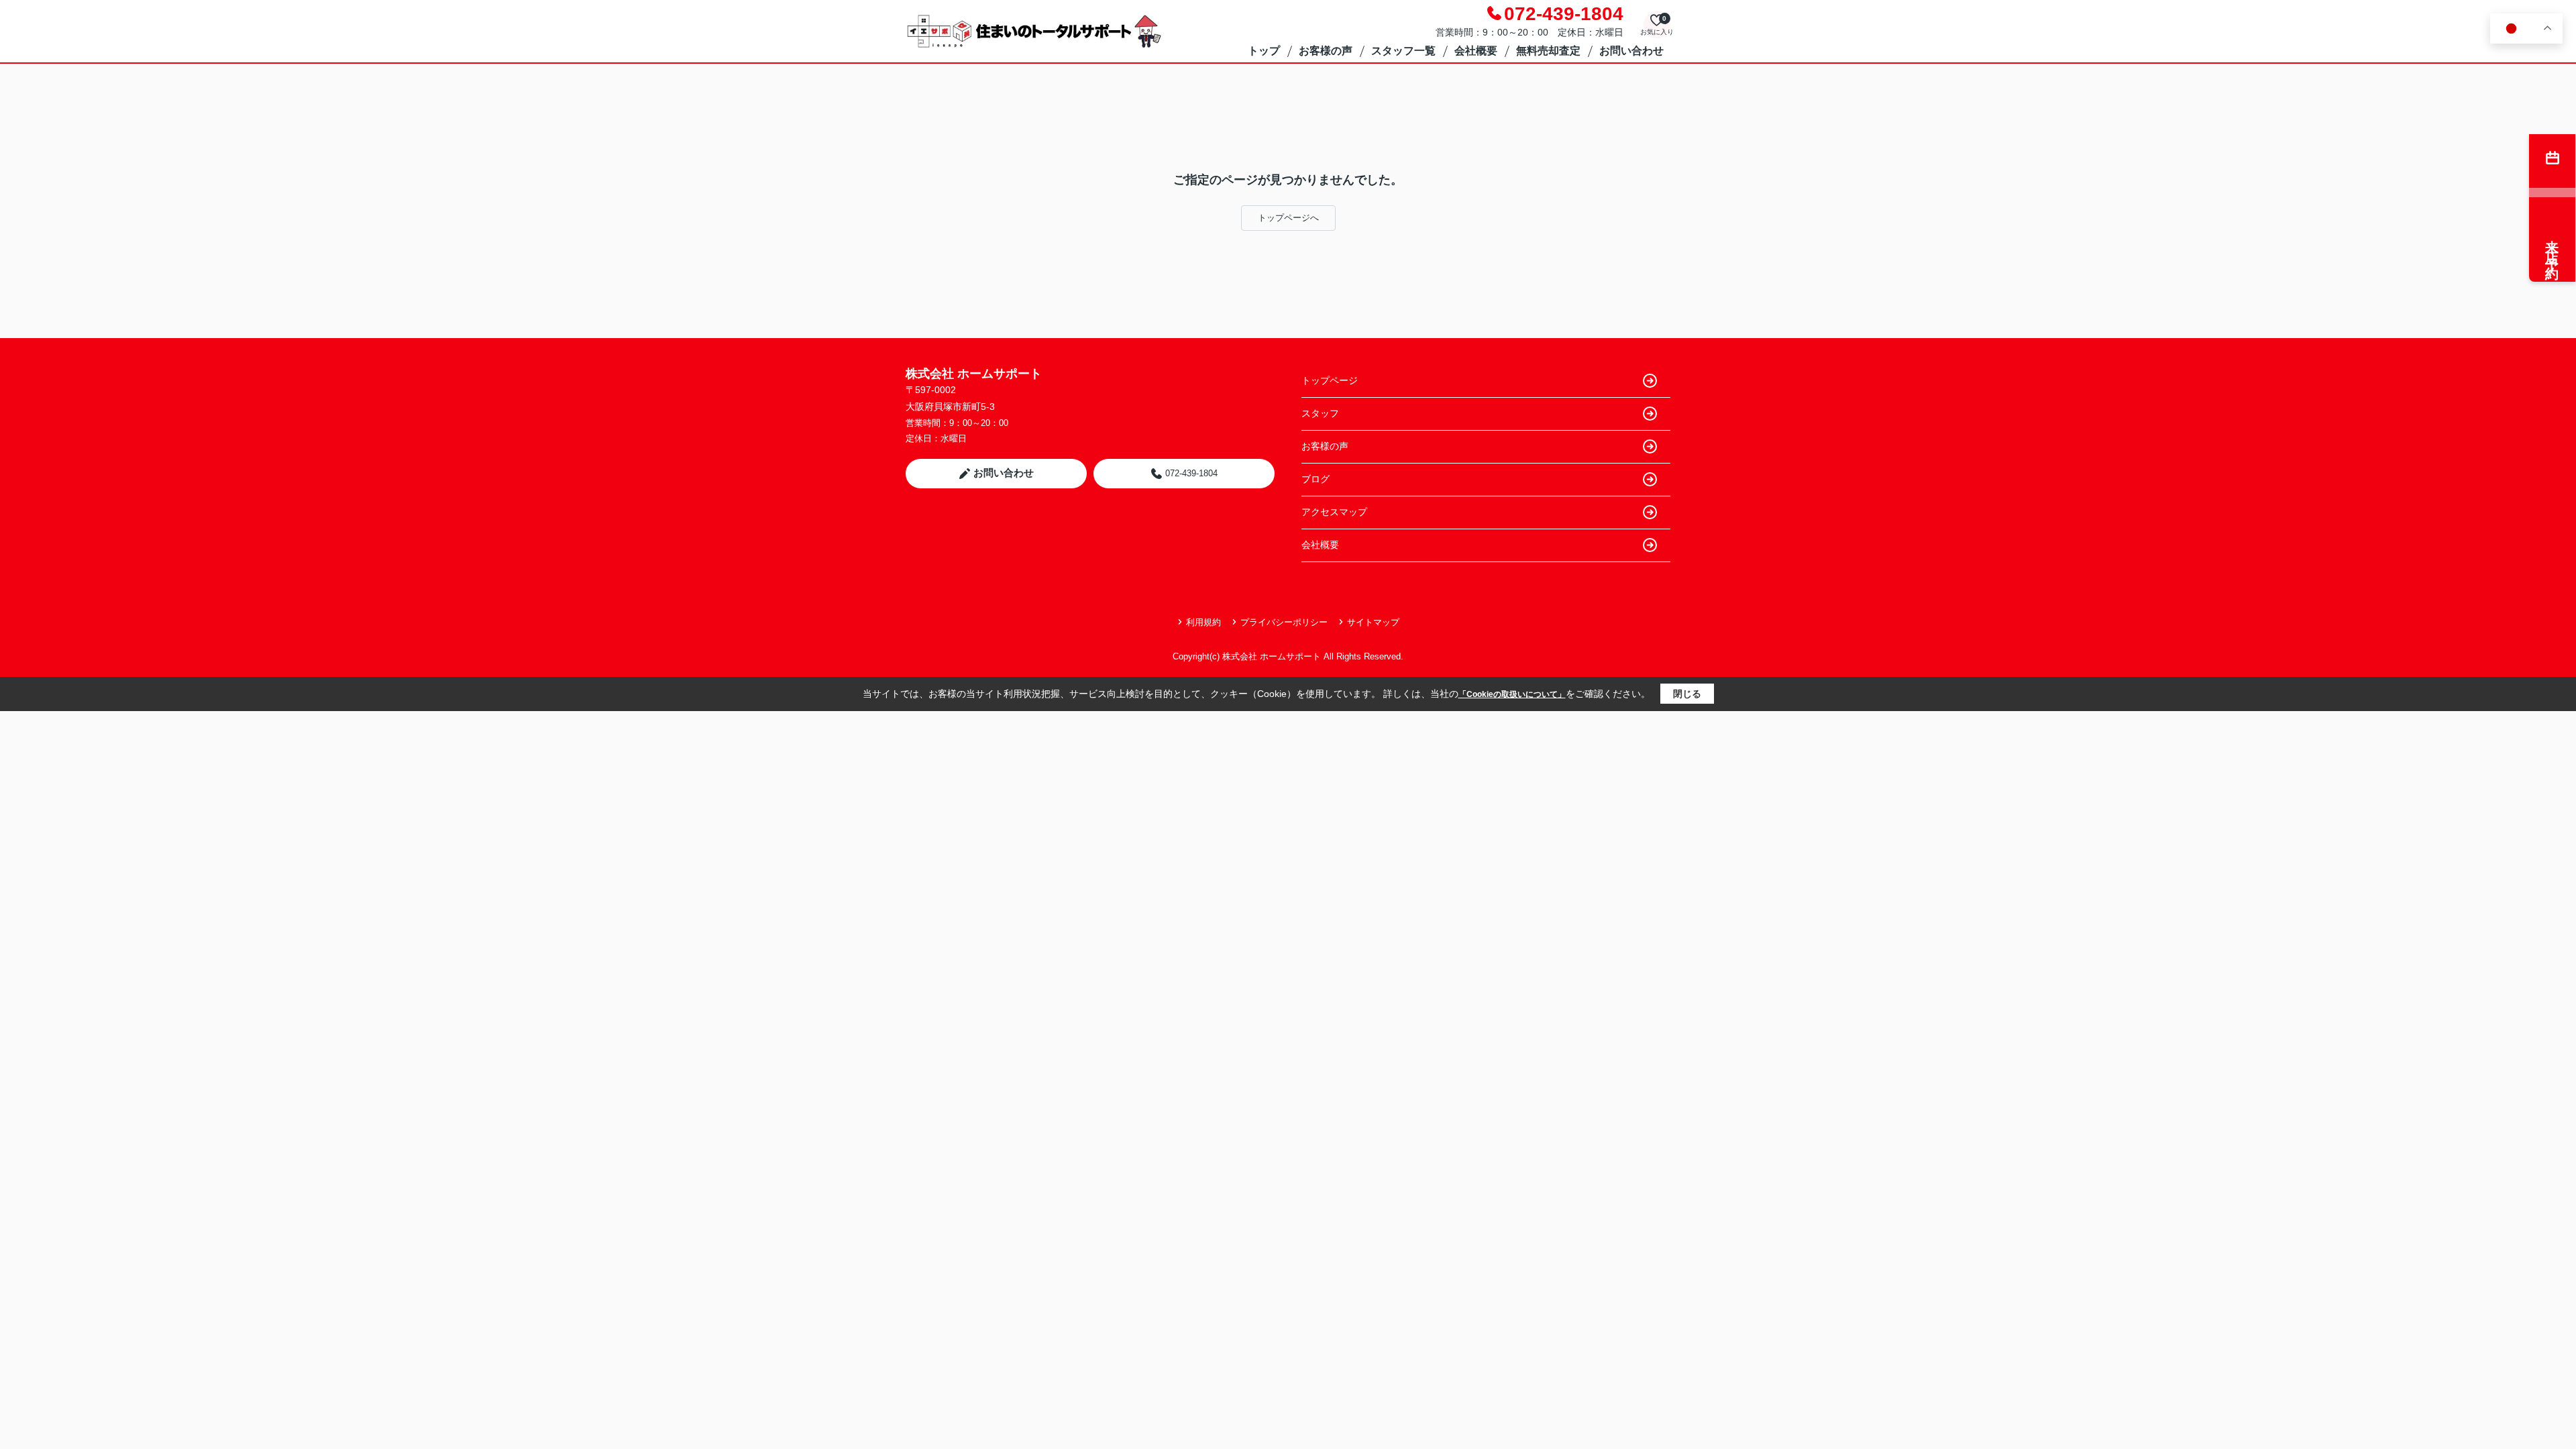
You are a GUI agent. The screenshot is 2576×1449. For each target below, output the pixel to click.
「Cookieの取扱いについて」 (1512, 694)
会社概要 (1476, 51)
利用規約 (1203, 622)
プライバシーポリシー (1284, 622)
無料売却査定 (1548, 51)
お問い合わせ (1631, 51)
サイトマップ (1373, 622)
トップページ (1330, 380)
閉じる (1687, 694)
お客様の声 (1326, 51)
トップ (1264, 51)
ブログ (1316, 479)
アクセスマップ (1334, 512)
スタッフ (1320, 413)
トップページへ (1288, 218)
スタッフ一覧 (1403, 51)
